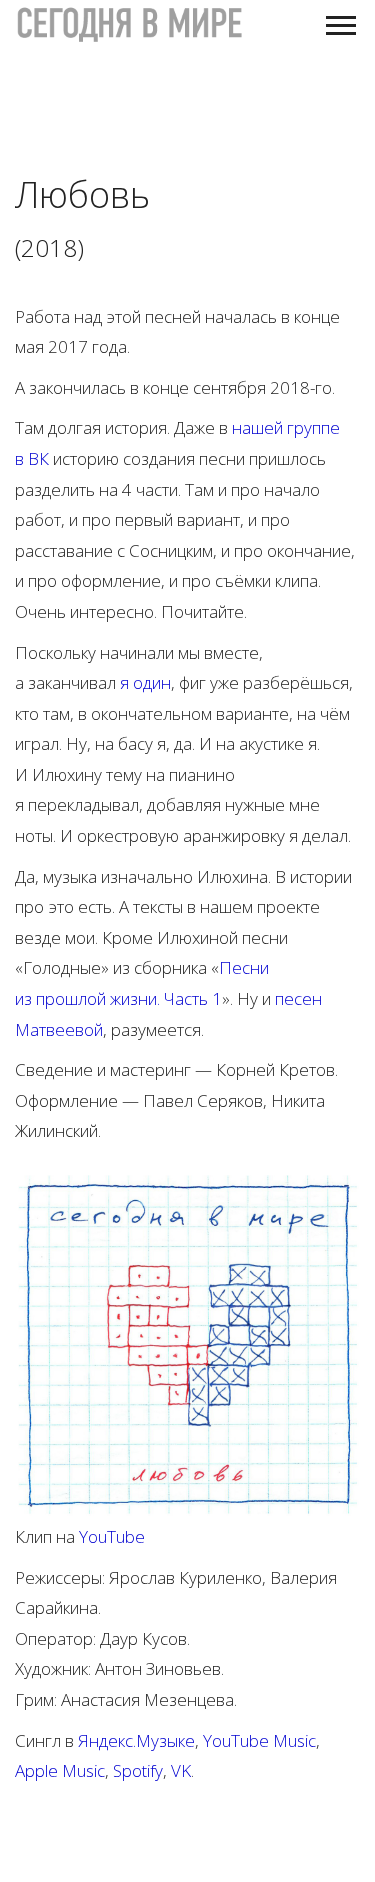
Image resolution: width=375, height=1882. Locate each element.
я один (145, 682)
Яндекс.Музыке (136, 1740)
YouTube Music (259, 1740)
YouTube (112, 1536)
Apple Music (60, 1770)
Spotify (138, 1770)
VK (181, 1770)
